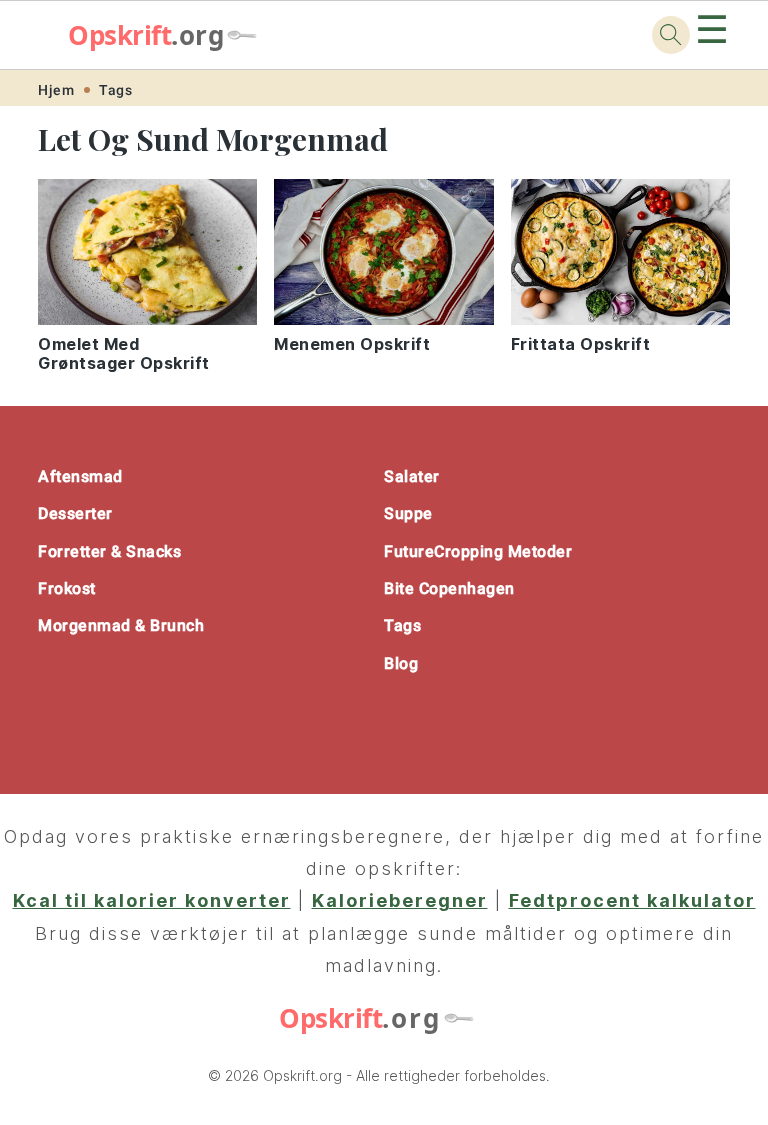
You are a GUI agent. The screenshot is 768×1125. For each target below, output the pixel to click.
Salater (412, 476)
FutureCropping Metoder (478, 551)
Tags (115, 90)
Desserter (75, 513)
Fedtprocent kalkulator (632, 900)
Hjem (56, 90)
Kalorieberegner (400, 900)
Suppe (408, 513)
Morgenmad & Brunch (121, 625)
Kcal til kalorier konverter (152, 900)
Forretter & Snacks (109, 551)
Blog (401, 663)
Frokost (67, 588)
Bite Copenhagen (449, 588)
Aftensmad (80, 476)
